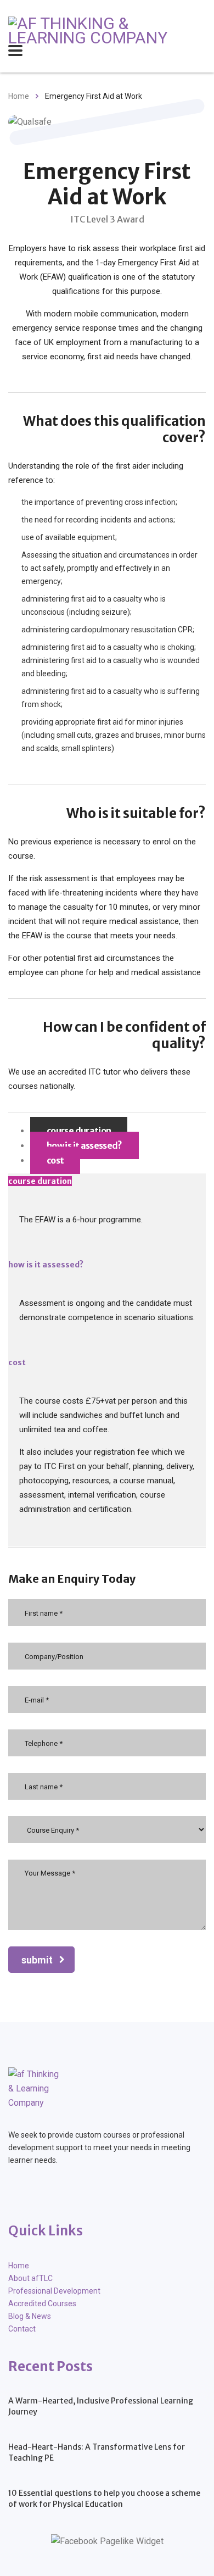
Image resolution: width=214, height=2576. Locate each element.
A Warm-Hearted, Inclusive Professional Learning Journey (101, 2406)
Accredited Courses (42, 2304)
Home (19, 96)
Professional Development (54, 2291)
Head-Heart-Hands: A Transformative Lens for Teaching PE (97, 2452)
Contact (22, 2329)
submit (37, 1960)
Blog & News (30, 2316)
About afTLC (30, 2278)
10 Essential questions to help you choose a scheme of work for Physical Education (104, 2499)
